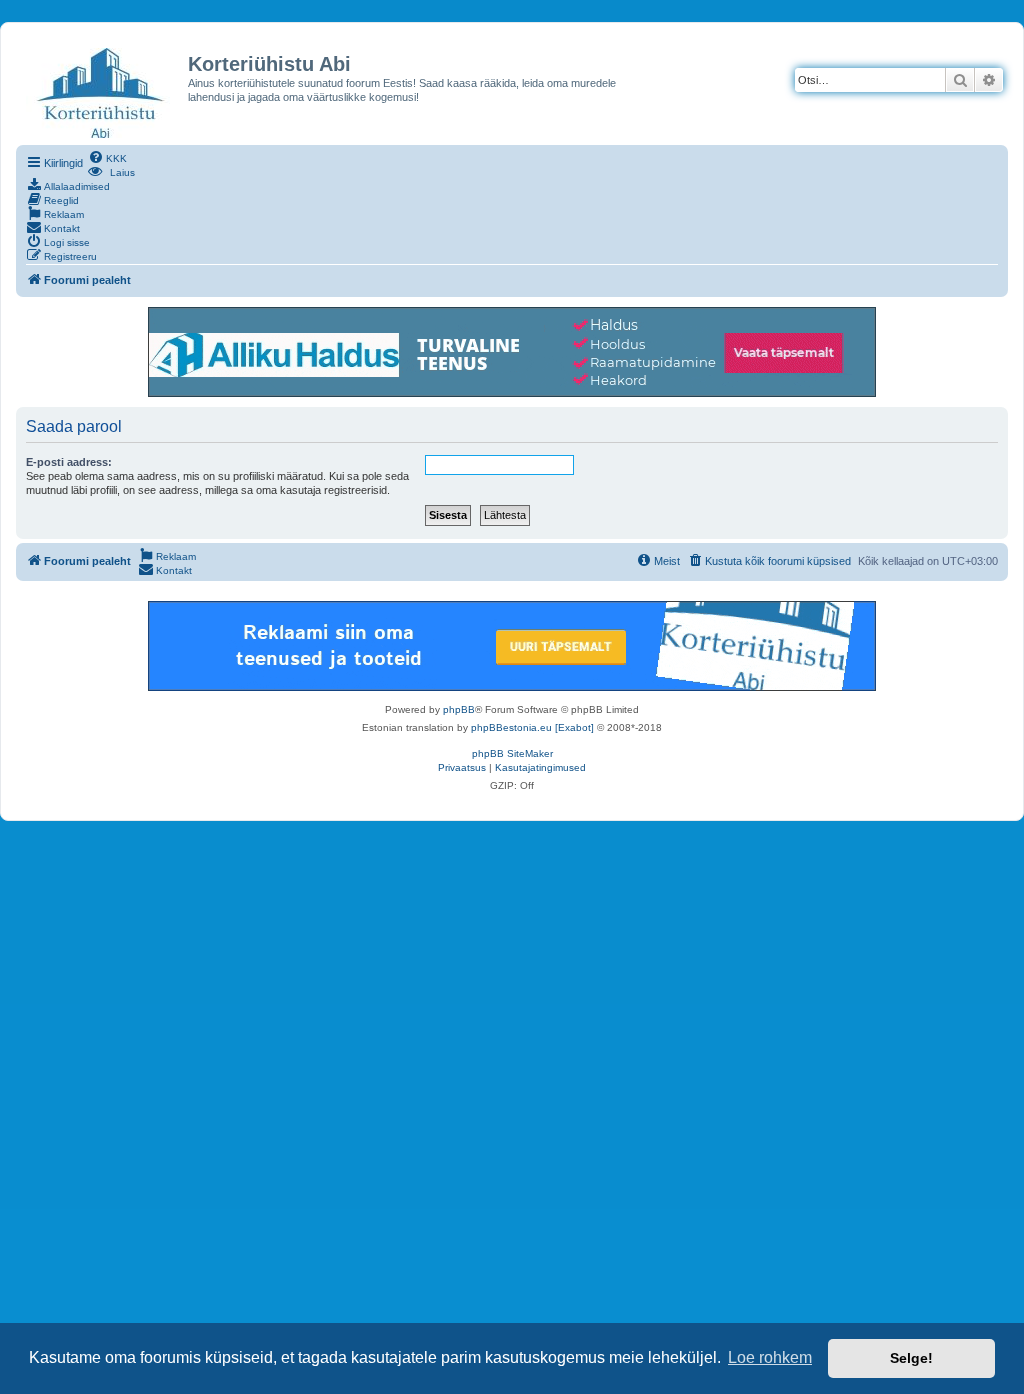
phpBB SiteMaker (512, 753)
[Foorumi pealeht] (102, 91)
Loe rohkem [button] (770, 1357)
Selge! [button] (911, 1358)
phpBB (459, 709)
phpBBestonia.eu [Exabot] (532, 727)
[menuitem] (107, 157)
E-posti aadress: (69, 462)
